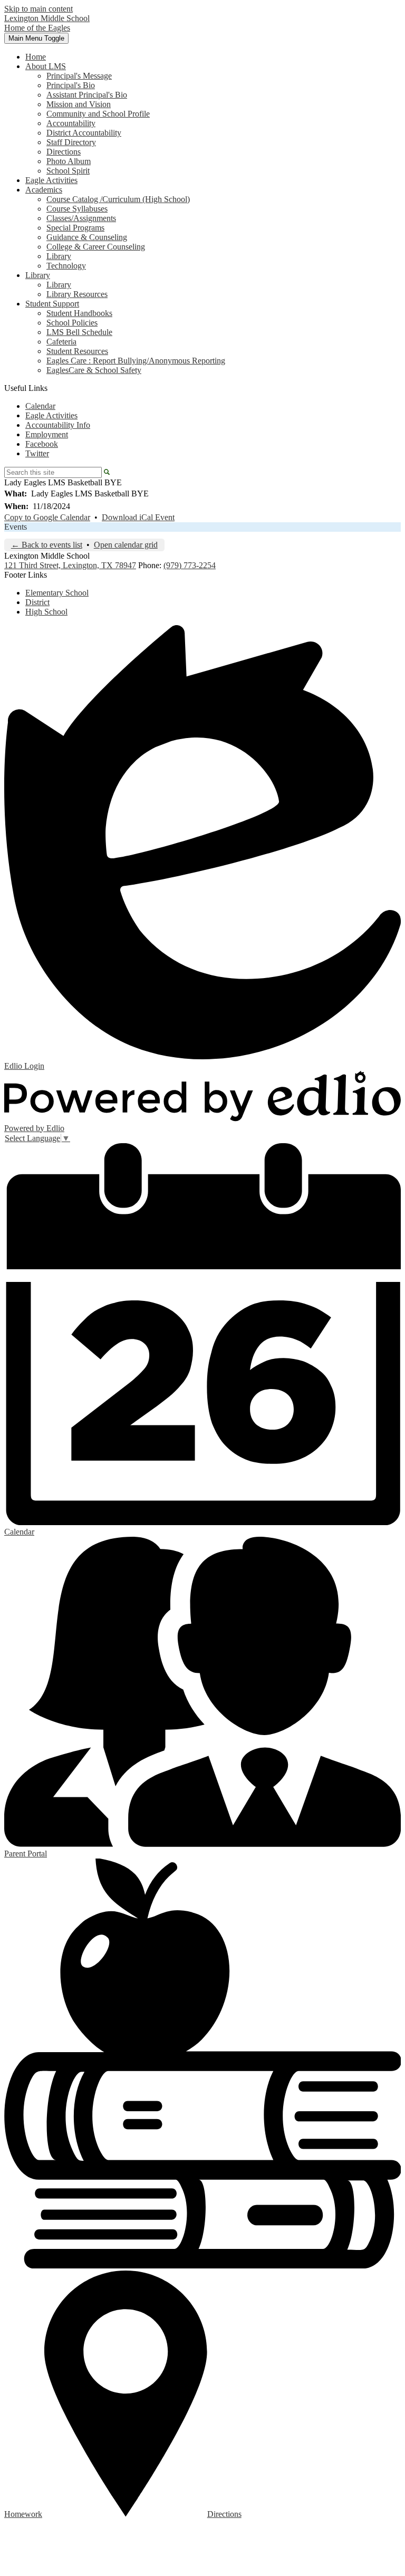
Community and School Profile (98, 114)
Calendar (40, 406)
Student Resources (77, 351)
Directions (64, 152)
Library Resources (77, 294)
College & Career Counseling (96, 247)
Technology (66, 266)
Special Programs (75, 228)
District (37, 602)
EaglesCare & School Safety (94, 370)
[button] (46, 66)
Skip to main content (38, 9)
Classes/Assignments (81, 218)
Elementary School (57, 593)
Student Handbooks (79, 313)
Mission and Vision (79, 104)
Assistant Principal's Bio (87, 95)
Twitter (37, 453)
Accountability (71, 123)
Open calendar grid (126, 545)
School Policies (72, 323)
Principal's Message (79, 76)
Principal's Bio (71, 85)
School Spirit (68, 171)
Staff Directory (71, 142)
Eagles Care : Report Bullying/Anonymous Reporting (136, 361)
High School (46, 612)
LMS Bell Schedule (79, 332)
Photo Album (69, 161)
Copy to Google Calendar (47, 517)
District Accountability (84, 133)
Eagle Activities (51, 415)
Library (59, 256)
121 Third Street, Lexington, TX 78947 (70, 565)
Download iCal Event (138, 517)
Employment (47, 434)
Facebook (42, 444)
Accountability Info (58, 425)
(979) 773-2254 (190, 565)
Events (16, 527)
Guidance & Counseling (87, 237)
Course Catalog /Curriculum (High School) (118, 199)
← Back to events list (47, 545)
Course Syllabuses (77, 209)
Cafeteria (61, 342)
